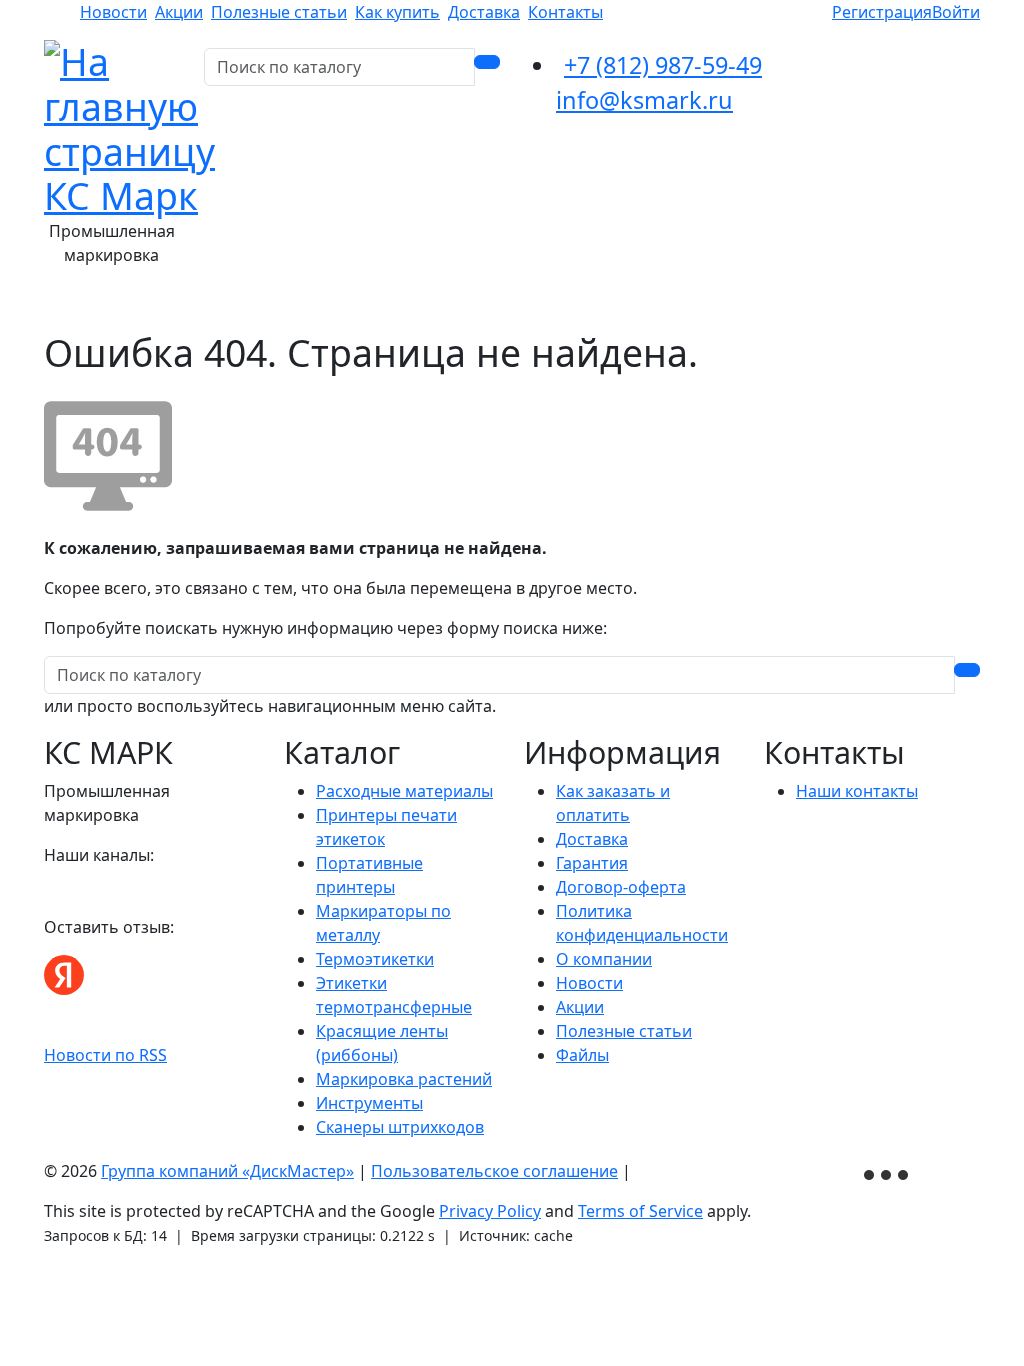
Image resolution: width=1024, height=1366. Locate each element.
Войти (956, 12)
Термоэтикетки (375, 959)
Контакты (565, 12)
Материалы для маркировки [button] (179, 303)
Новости (113, 12)
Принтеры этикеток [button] (395, 303)
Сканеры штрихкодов (400, 1127)
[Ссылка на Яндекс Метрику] (888, 1172)
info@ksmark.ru (644, 100)
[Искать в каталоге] (487, 62)
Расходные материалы (404, 791)
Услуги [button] (941, 303)
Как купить (397, 12)
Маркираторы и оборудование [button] (621, 303)
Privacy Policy (490, 1211)
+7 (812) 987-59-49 (663, 65)
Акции (179, 12)
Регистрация (882, 12)
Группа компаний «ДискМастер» (227, 1171)
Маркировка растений (404, 1079)
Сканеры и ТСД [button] (829, 303)
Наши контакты (857, 791)
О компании (604, 959)
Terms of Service (640, 1211)
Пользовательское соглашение (494, 1171)
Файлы (582, 1055)
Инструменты (369, 1103)
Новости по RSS (105, 1055)
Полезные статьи (279, 12)
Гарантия (592, 863)
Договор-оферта (621, 887)
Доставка (484, 12)
